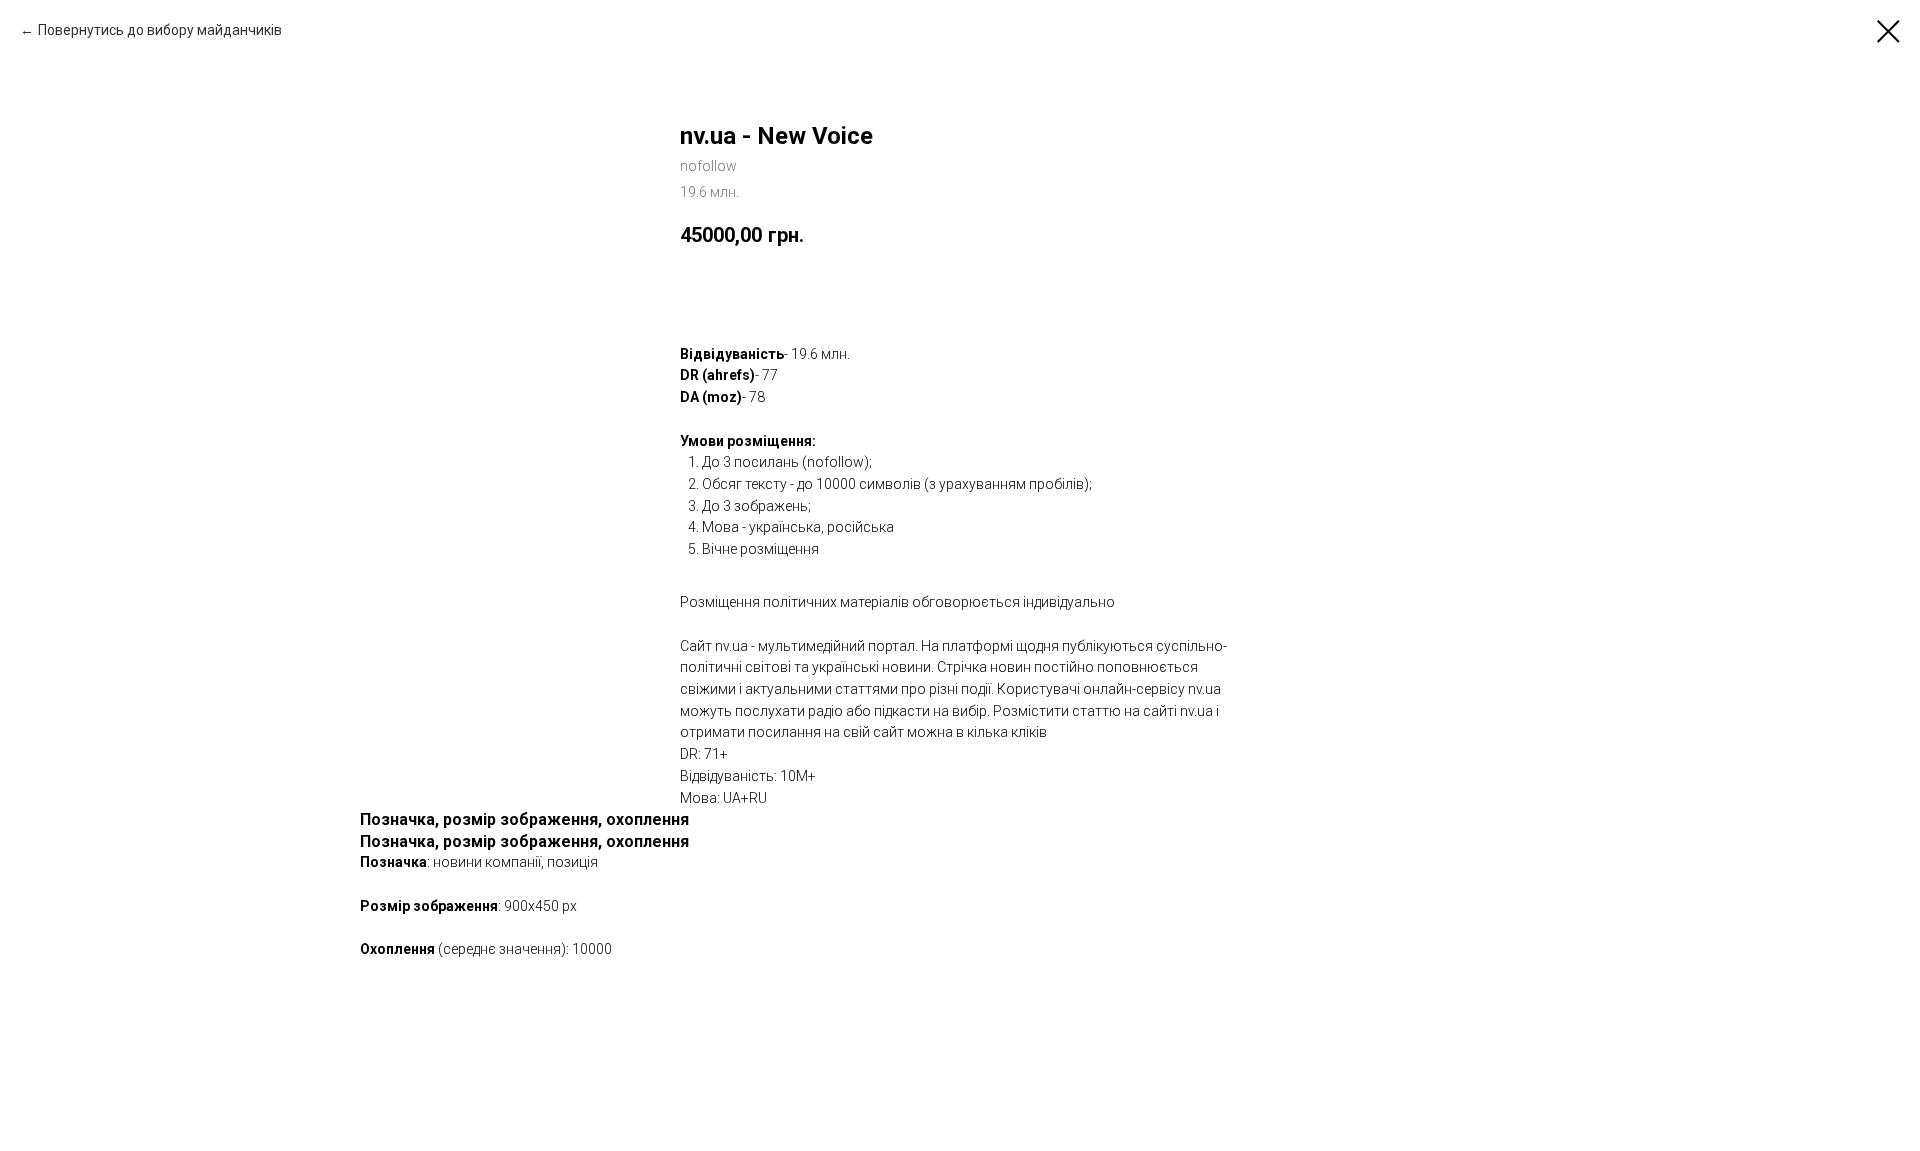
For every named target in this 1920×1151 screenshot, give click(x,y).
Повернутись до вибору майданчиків (160, 30)
